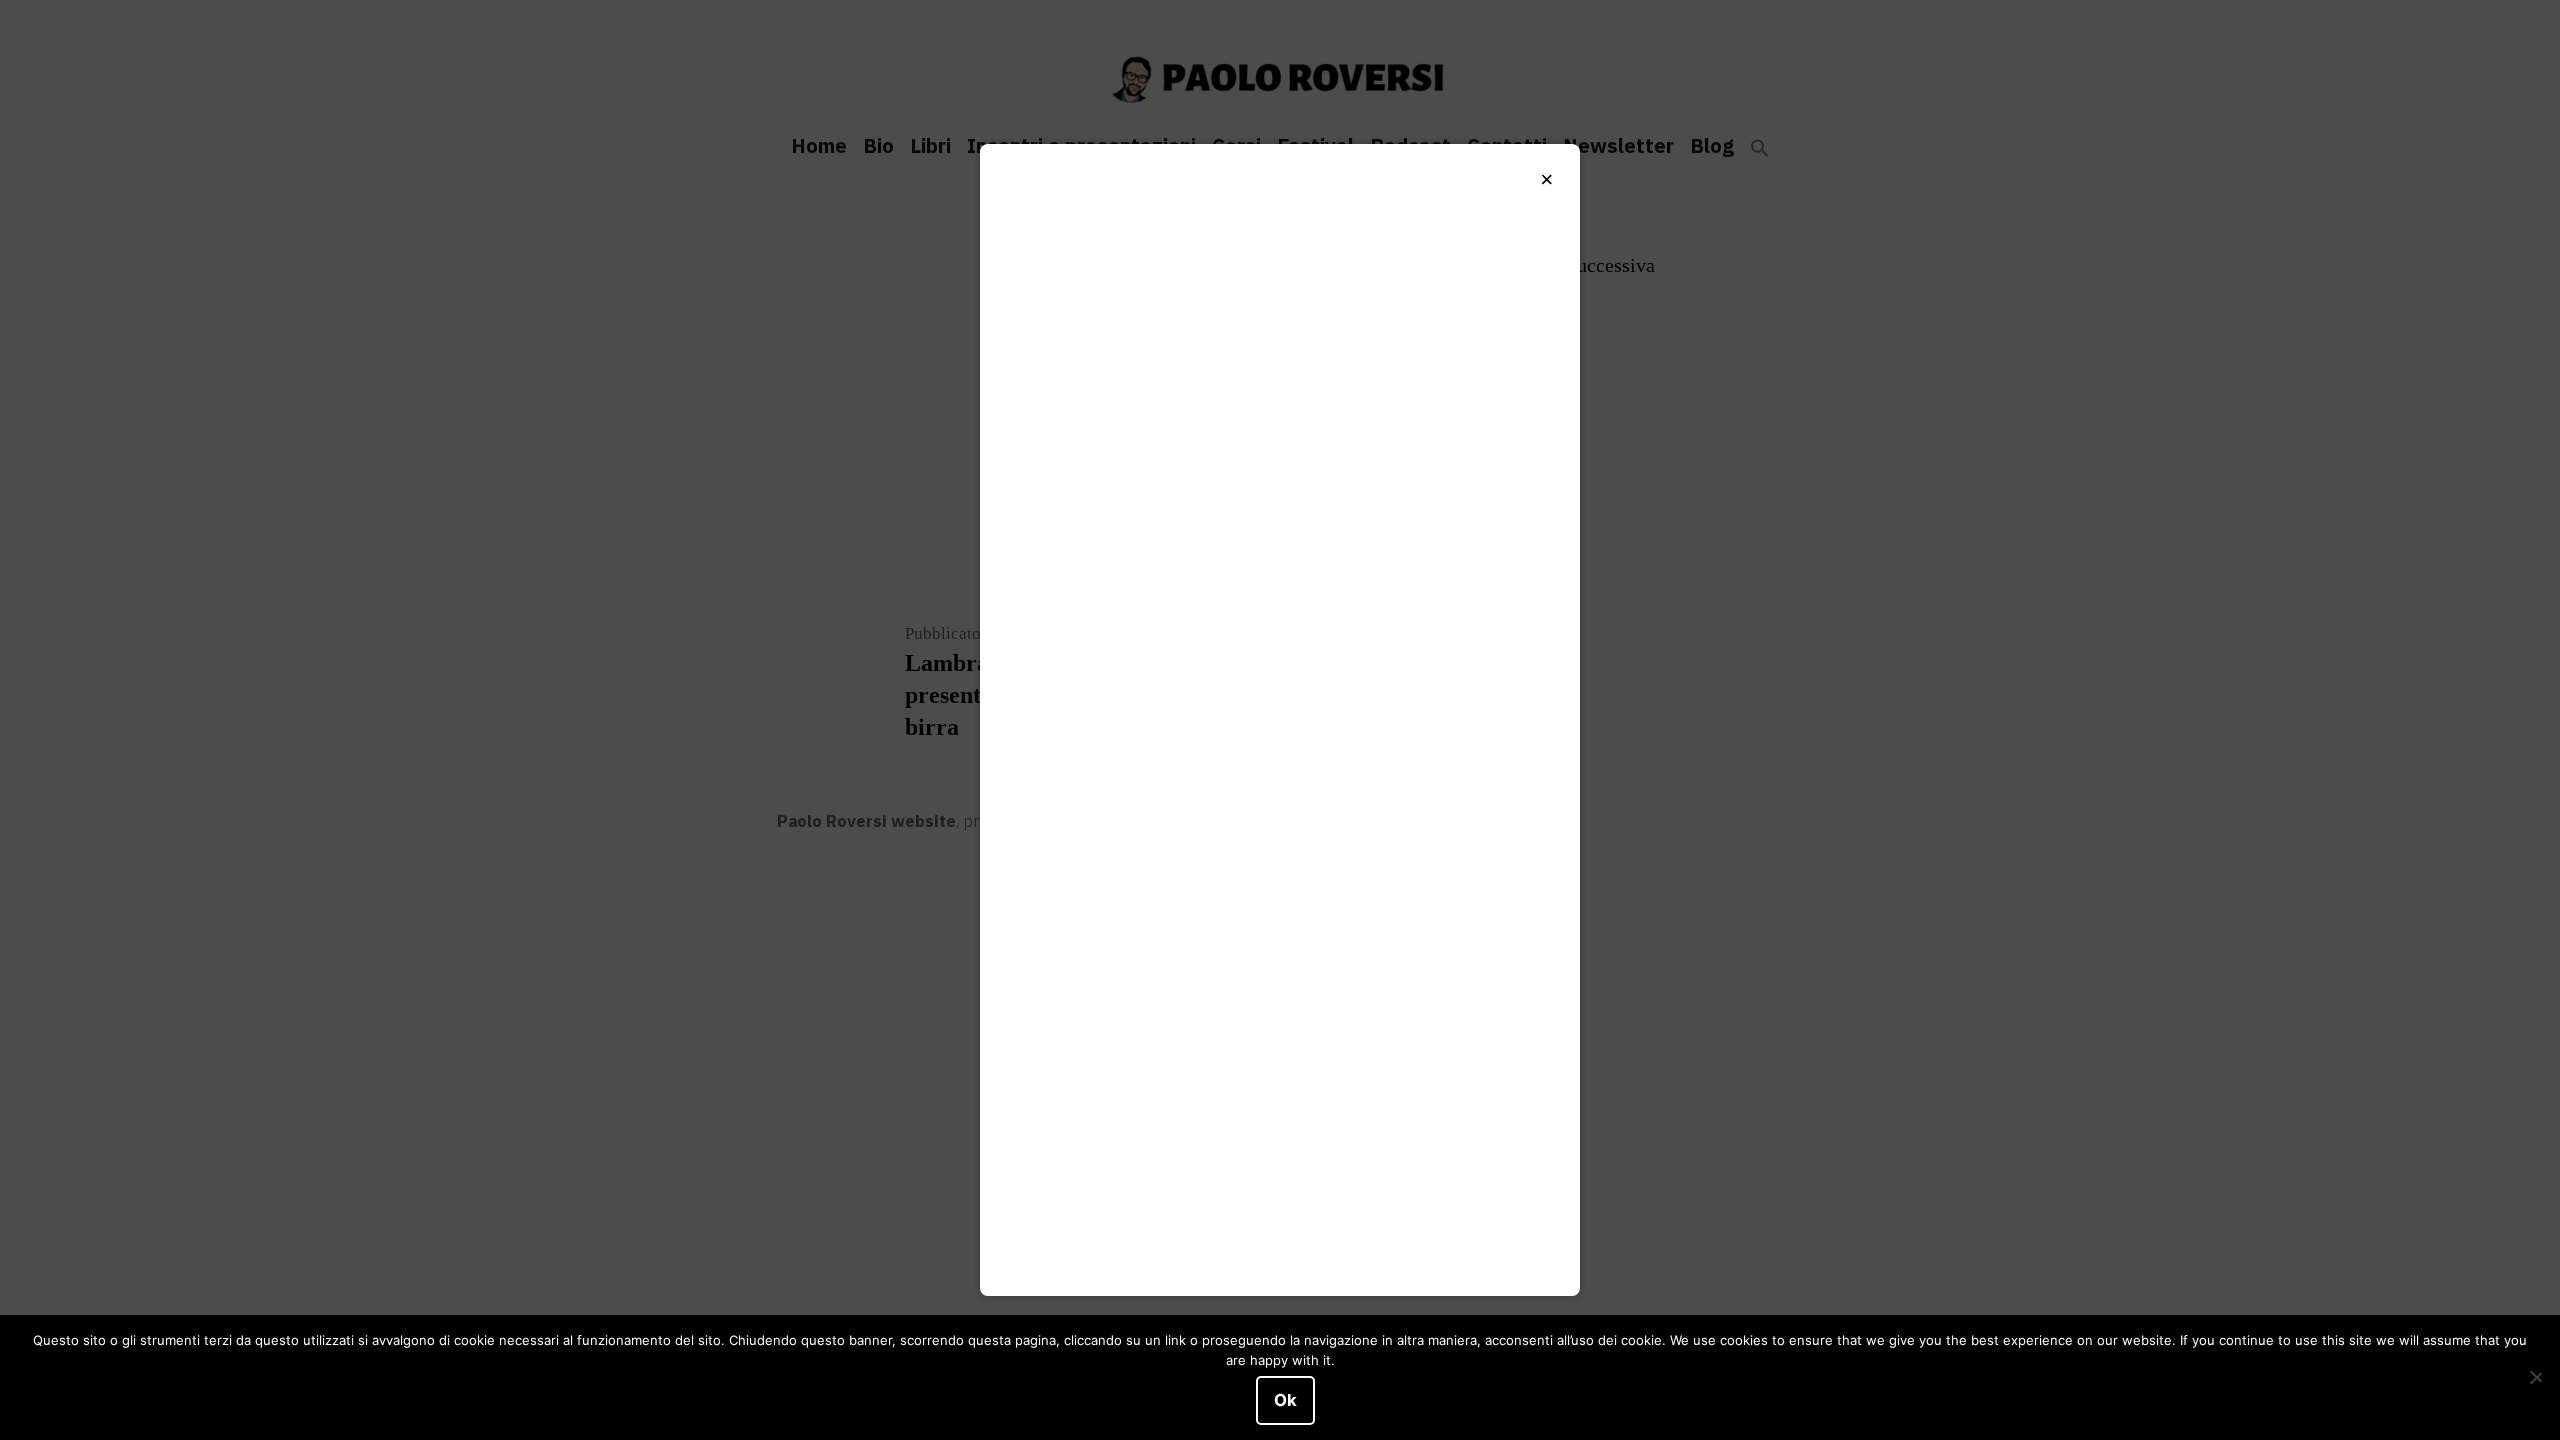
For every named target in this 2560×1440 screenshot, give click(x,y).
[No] (2535, 1378)
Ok (1285, 1400)
